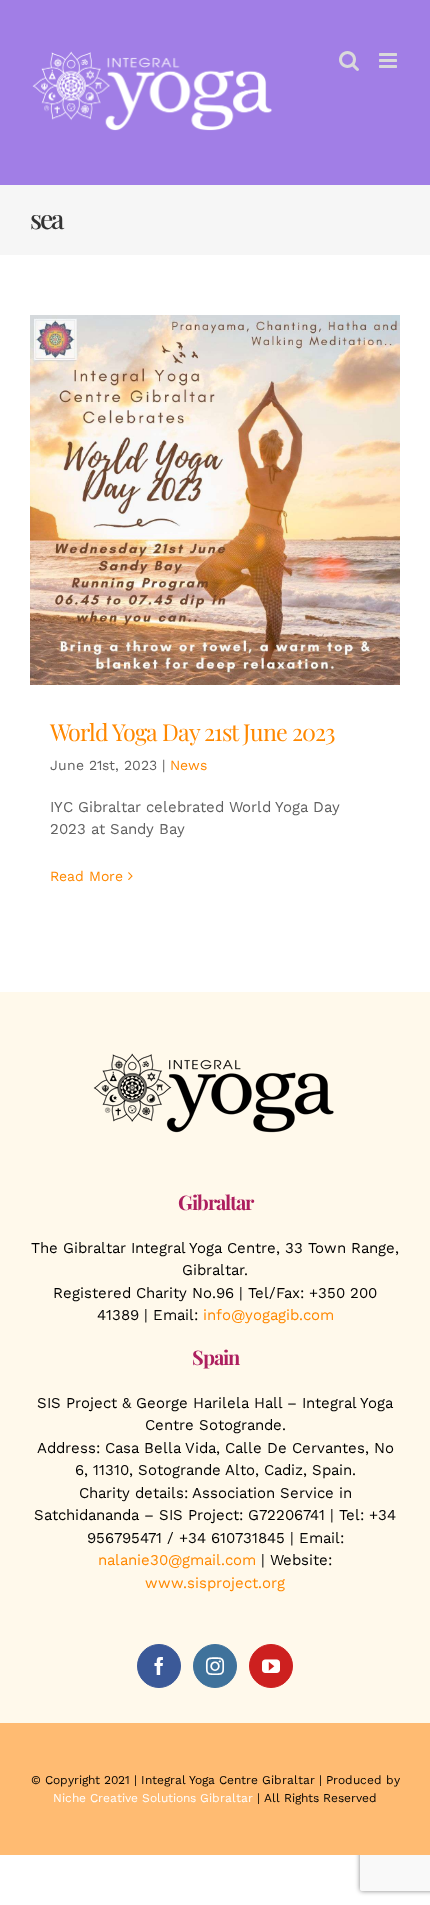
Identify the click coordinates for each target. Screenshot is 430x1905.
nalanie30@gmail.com (177, 1560)
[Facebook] (159, 1666)
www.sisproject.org (215, 1583)
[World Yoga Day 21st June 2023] (215, 500)
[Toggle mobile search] (349, 60)
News (188, 765)
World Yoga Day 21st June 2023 (192, 731)
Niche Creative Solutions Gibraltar (153, 1798)
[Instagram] (215, 1666)
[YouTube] (271, 1666)
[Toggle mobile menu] (389, 60)
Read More (86, 876)
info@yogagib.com (268, 1315)
